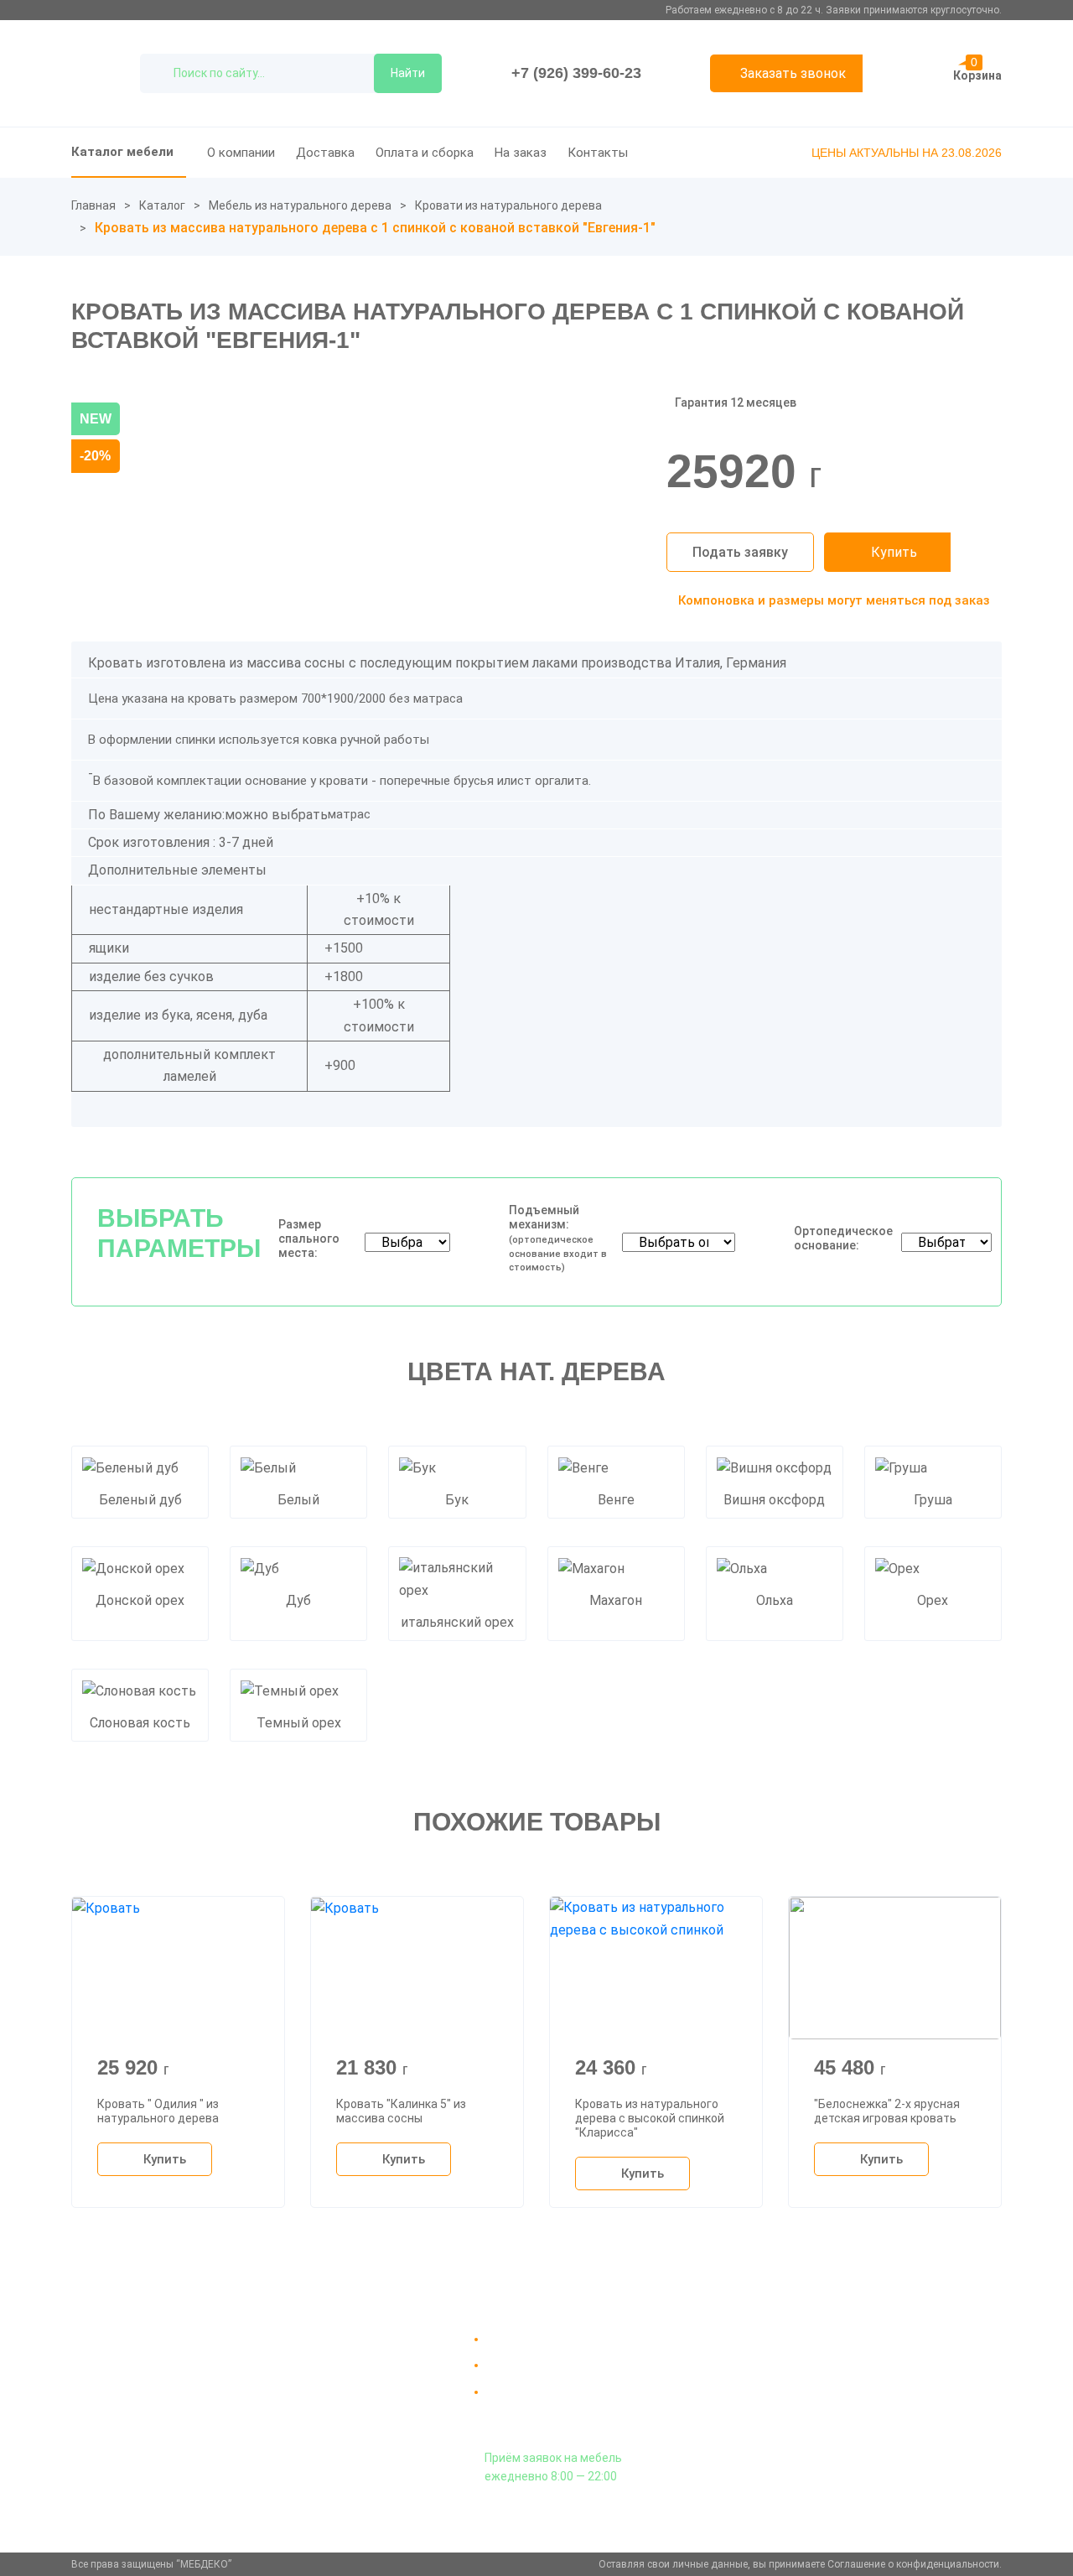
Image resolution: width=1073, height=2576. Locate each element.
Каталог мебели (122, 152)
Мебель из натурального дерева (300, 205)
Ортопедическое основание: (843, 1238)
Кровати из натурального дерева (508, 205)
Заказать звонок (793, 73)
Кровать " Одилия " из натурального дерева (158, 2111)
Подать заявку (740, 552)
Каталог (162, 205)
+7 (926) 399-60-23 (576, 73)
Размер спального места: (309, 1239)
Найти (408, 73)
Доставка (325, 153)
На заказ (521, 153)
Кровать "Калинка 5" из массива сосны (401, 2111)
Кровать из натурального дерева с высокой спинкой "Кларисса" (650, 2118)
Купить (894, 552)
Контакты (598, 153)
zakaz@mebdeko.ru (845, 2379)
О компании (241, 153)
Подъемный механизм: (558, 1238)
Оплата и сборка (425, 153)
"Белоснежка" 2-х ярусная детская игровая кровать (887, 2111)
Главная (93, 205)
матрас (349, 814)
